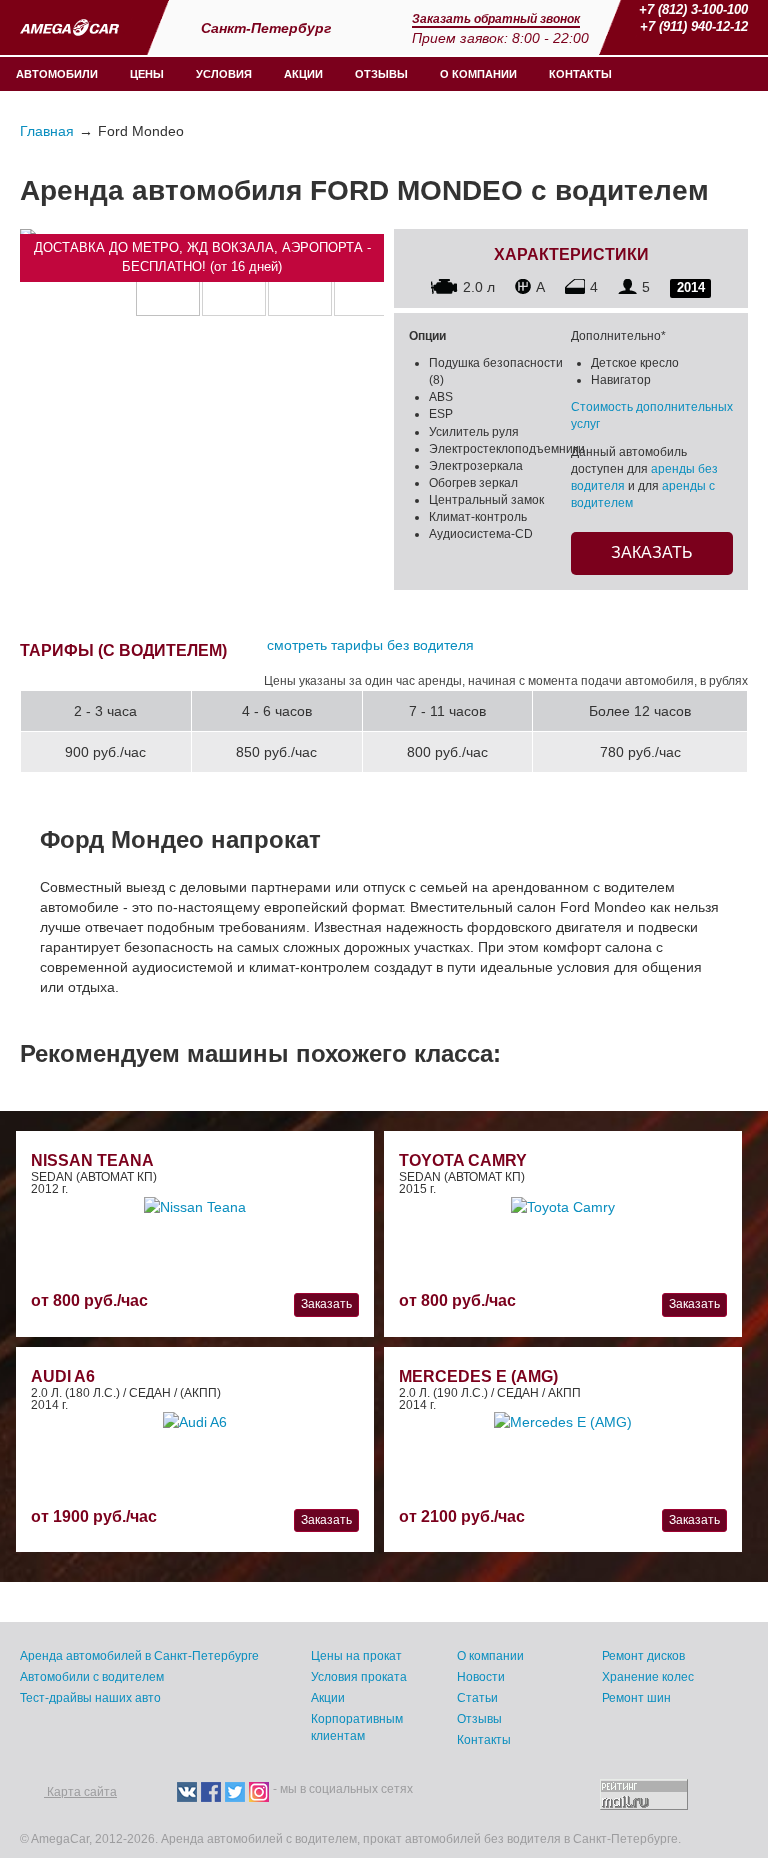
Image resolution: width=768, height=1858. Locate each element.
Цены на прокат (356, 1656)
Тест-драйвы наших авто (90, 1698)
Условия (224, 74)
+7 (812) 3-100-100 (693, 9)
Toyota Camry (463, 1160)
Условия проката (359, 1677)
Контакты (580, 74)
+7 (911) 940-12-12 (694, 26)
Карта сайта (80, 1792)
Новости (481, 1677)
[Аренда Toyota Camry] (563, 1205)
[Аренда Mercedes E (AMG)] (563, 1421)
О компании (478, 74)
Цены (147, 74)
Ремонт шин (636, 1698)
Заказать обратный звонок (496, 19)
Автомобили (57, 74)
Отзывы (381, 74)
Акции (303, 74)
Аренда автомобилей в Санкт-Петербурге (139, 1656)
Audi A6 (63, 1376)
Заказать (652, 552)
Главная (47, 131)
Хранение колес (648, 1677)
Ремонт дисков (643, 1656)
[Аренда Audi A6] (195, 1421)
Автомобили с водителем (92, 1677)
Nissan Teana (92, 1160)
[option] (168, 283)
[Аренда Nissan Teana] (195, 1205)
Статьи (477, 1698)
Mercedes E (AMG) (478, 1376)
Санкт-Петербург (268, 28)
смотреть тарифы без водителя (370, 645)
